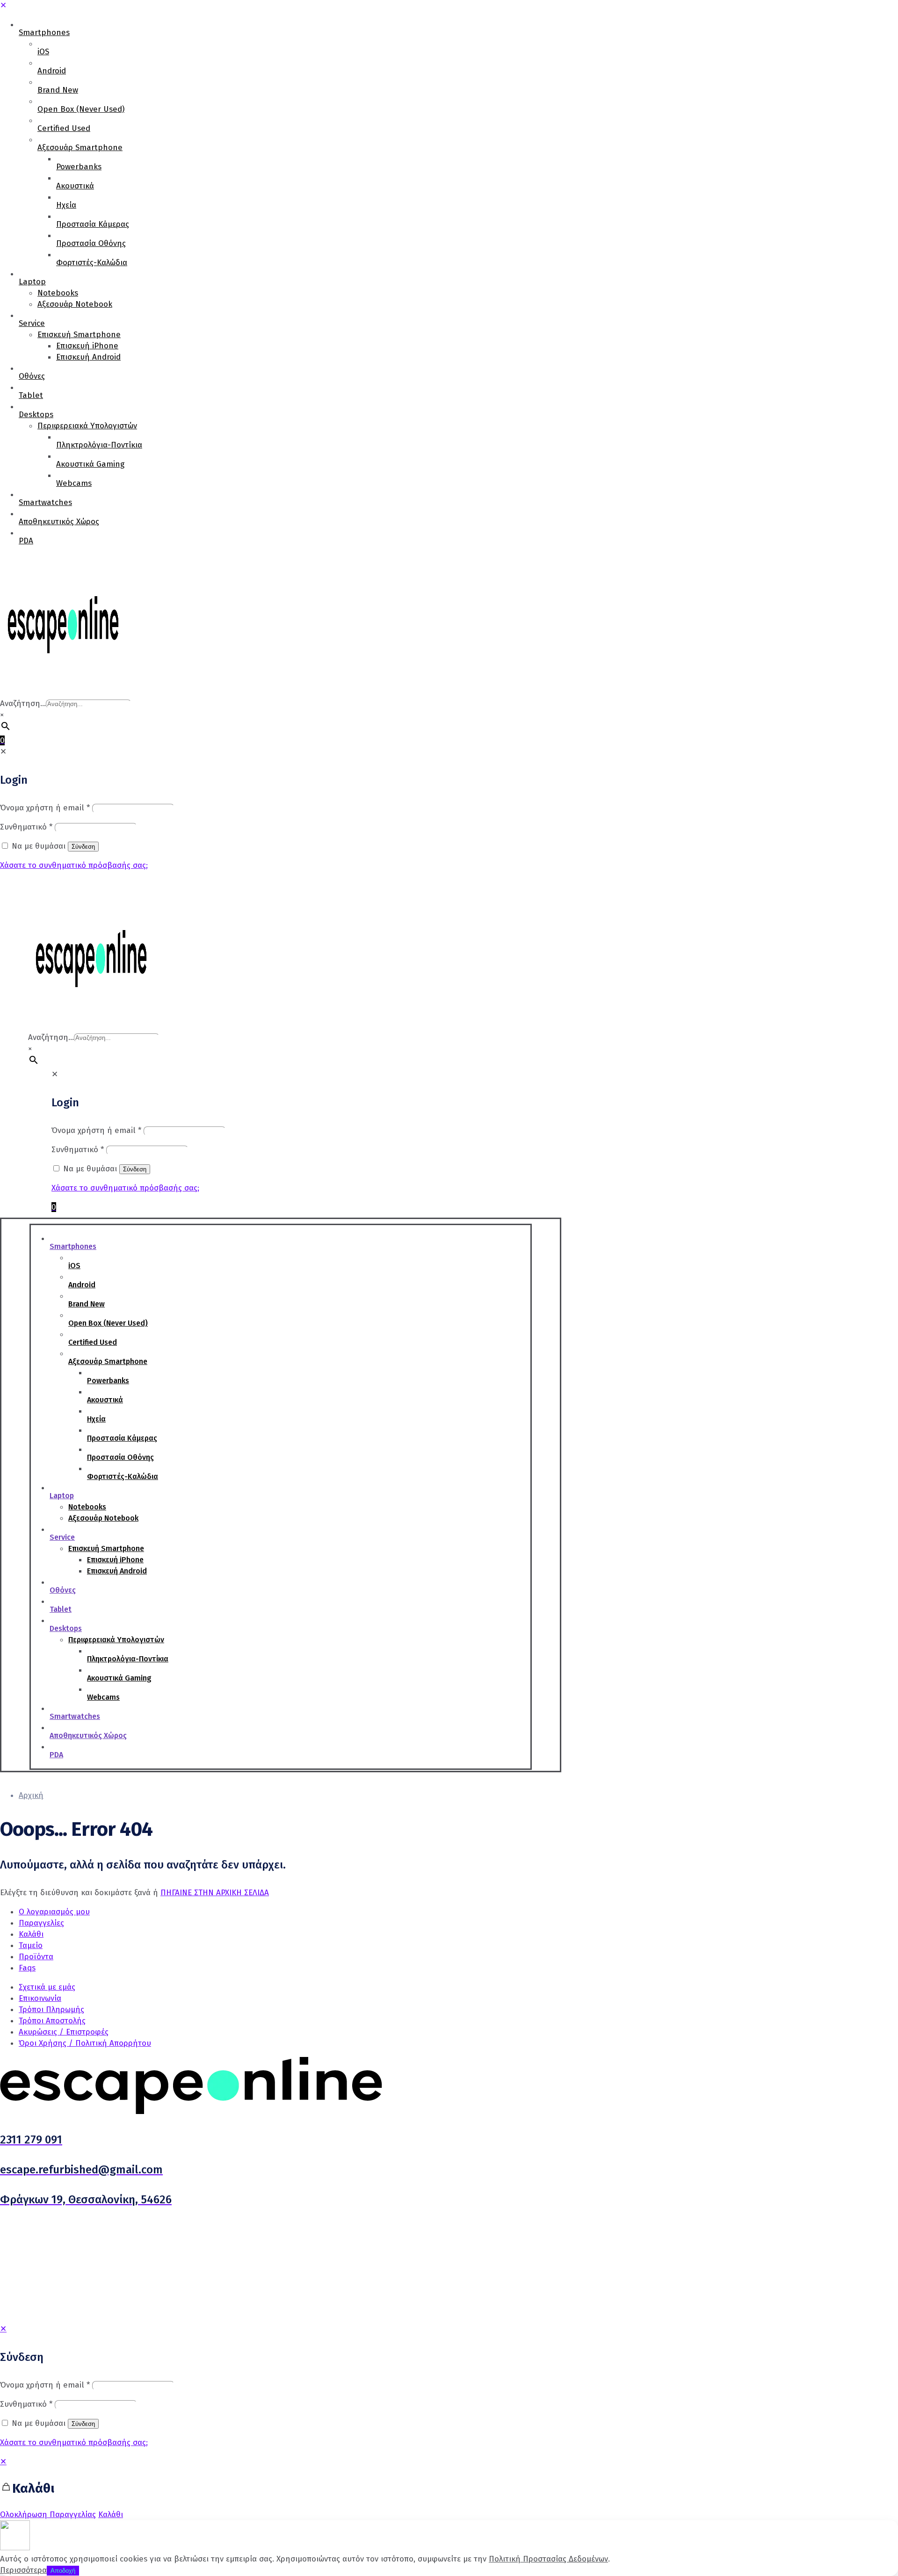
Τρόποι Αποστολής (52, 2021)
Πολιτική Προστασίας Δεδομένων (548, 2559)
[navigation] (449, 2488)
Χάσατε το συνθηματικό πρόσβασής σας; (74, 2443)
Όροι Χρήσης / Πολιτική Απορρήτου (85, 2043)
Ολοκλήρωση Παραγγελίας (48, 2515)
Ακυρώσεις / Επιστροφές (64, 2032)
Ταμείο (31, 1945)
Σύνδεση (83, 2424)
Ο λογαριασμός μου (54, 1912)
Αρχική (31, 1795)
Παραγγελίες (41, 1923)
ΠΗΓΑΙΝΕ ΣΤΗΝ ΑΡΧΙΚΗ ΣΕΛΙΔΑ (215, 1893)
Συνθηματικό (26, 2404)
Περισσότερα (23, 2570)
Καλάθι (31, 1934)
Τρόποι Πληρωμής (51, 2010)
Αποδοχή (63, 2571)
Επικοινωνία (40, 1998)
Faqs (27, 1968)
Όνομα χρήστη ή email (45, 2385)
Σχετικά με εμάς (47, 1987)
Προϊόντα (36, 1957)
